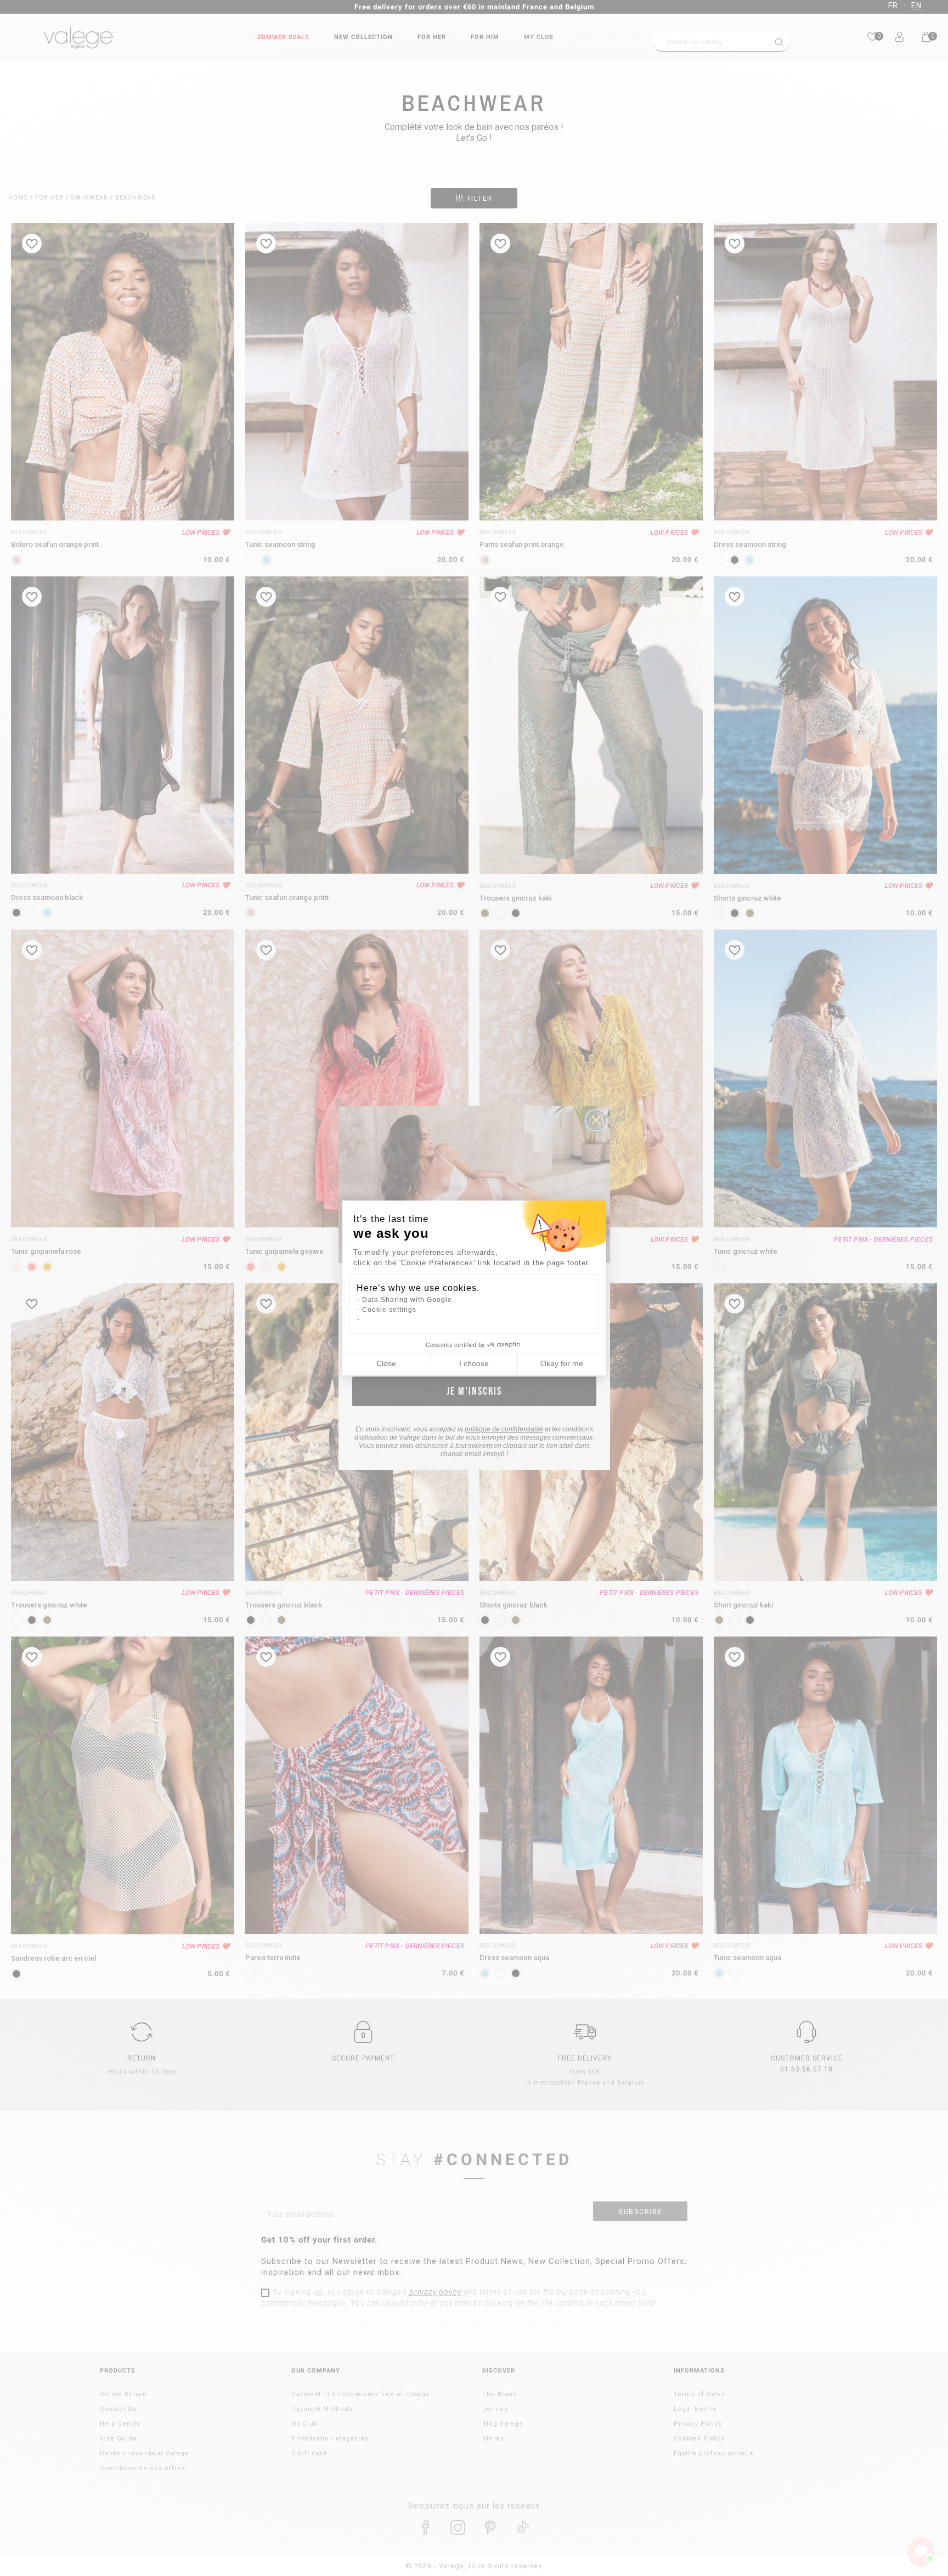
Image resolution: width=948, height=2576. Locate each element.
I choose (474, 1363)
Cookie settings (389, 1310)
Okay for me (562, 1363)
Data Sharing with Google (407, 1300)
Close (386, 1363)
